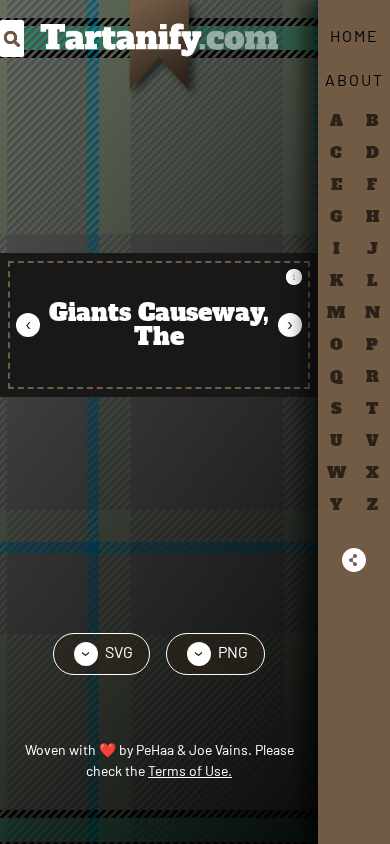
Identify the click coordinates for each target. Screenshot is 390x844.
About (354, 79)
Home (354, 35)
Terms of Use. (190, 770)
